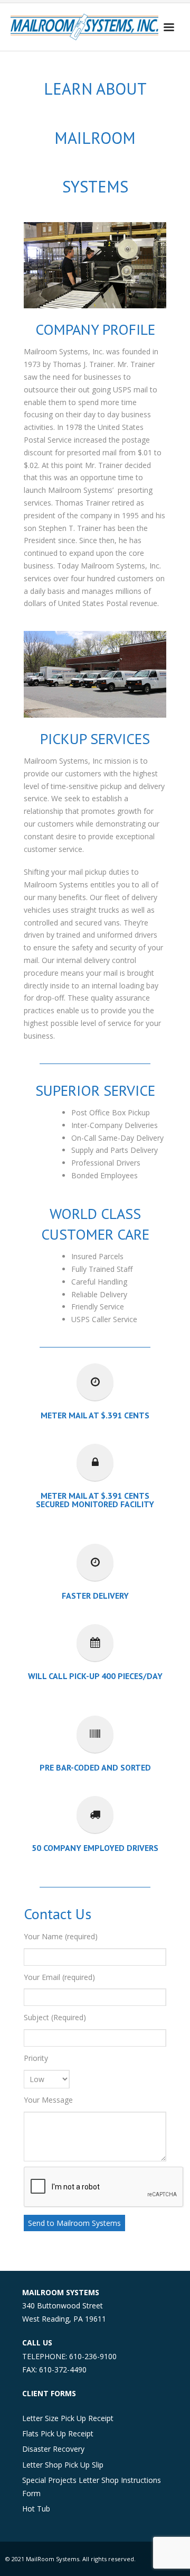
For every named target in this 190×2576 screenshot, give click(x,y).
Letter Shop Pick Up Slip (63, 2465)
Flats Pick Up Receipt (58, 2433)
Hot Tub (36, 2509)
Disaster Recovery (53, 2449)
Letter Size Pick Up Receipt (68, 2418)
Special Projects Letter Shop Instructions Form (92, 2487)
